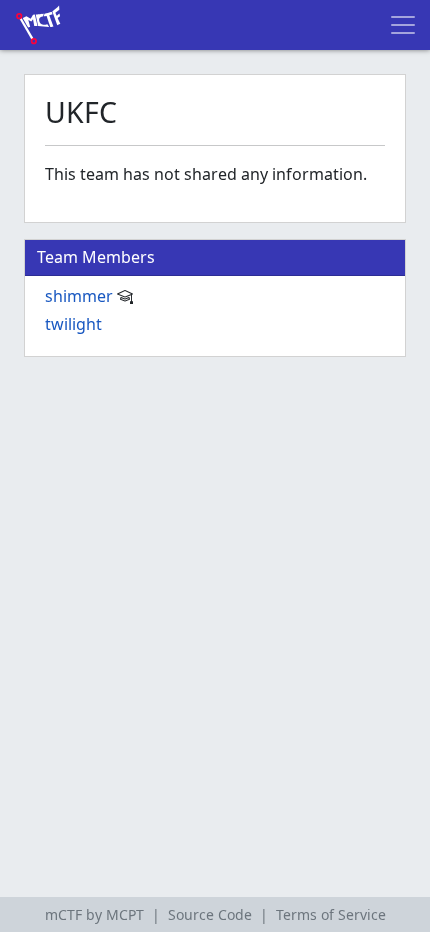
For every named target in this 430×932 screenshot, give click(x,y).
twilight (73, 324)
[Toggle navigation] (403, 25)
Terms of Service (331, 914)
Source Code (210, 914)
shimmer (79, 296)
